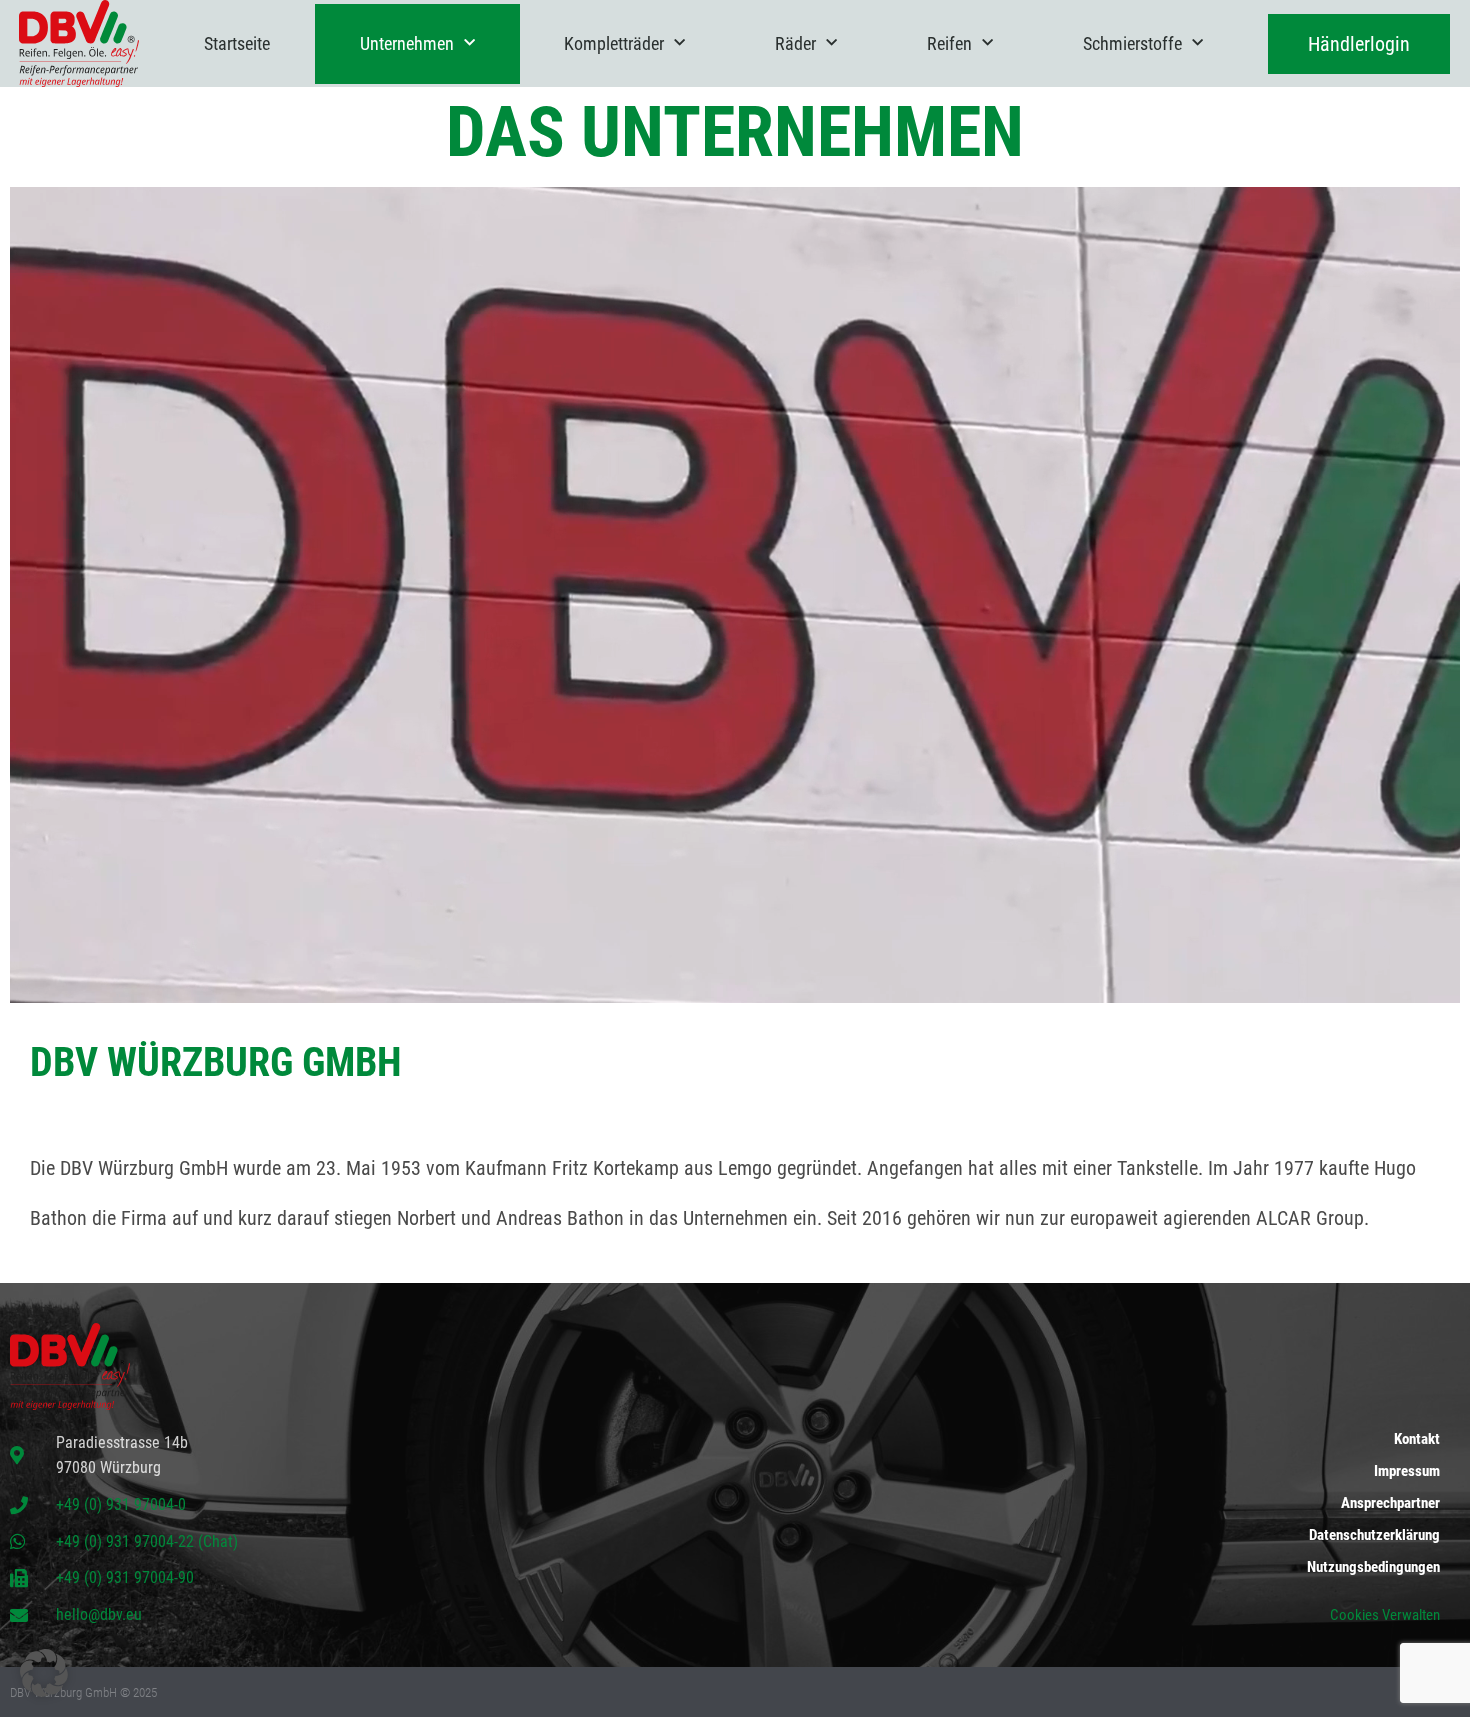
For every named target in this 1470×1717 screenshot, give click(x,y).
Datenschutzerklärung (1374, 1535)
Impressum (1407, 1471)
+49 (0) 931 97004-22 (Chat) (147, 1541)
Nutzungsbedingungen (1373, 1567)
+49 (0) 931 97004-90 (125, 1577)
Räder (795, 43)
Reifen (949, 43)
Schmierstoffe (1132, 43)
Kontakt (1417, 1439)
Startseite (237, 43)
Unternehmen (407, 43)
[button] (44, 1673)
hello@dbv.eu (99, 1614)
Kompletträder (614, 43)
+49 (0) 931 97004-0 (121, 1504)
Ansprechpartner (1390, 1503)
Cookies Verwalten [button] (1385, 1615)
